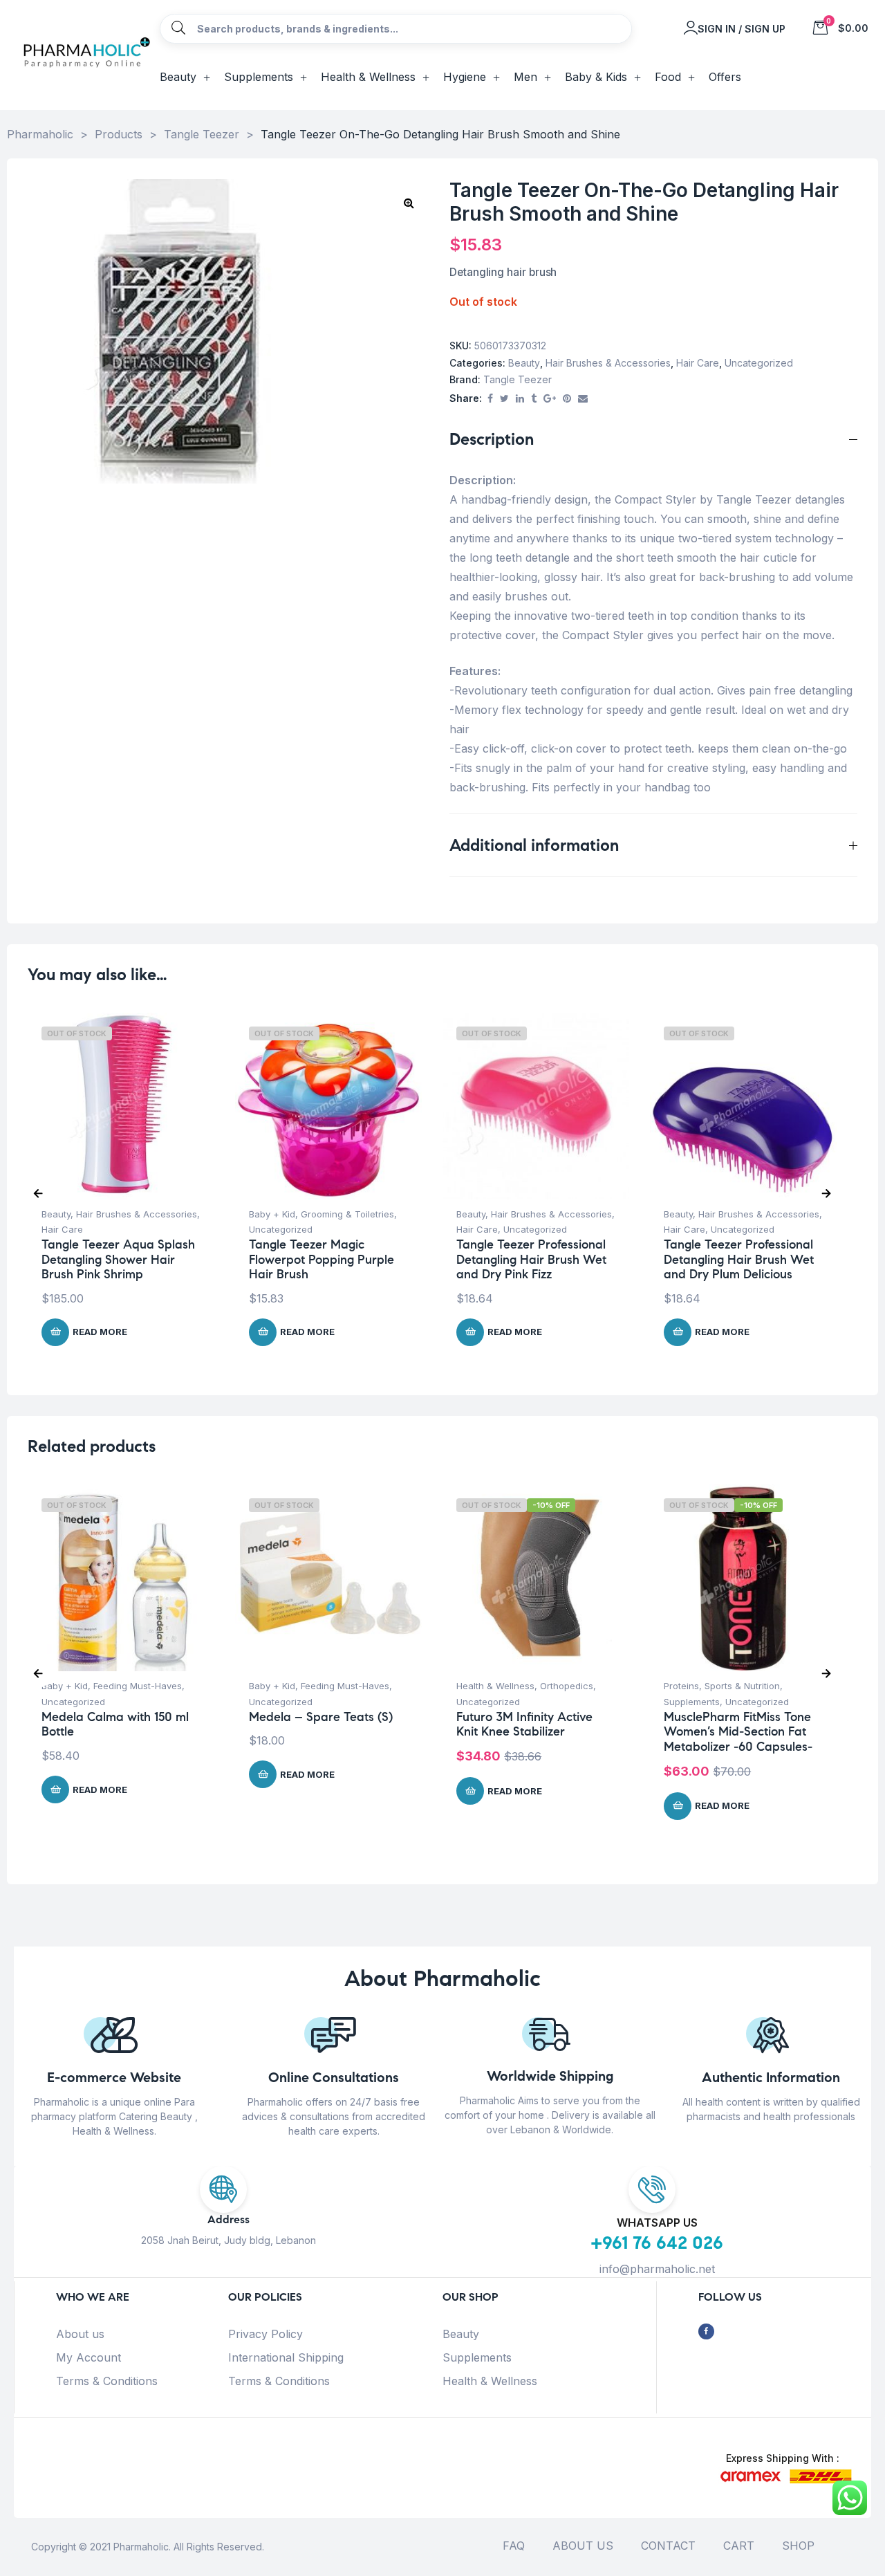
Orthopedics (567, 1686)
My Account (88, 2357)
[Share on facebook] (490, 399)
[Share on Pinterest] (567, 399)
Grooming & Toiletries (347, 1214)
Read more (100, 1332)
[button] (409, 203)
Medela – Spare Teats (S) (321, 1717)
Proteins (681, 1686)
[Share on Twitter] (504, 399)
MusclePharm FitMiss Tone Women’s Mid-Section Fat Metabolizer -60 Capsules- (738, 1732)
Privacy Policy (265, 2334)
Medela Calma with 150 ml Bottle (115, 1724)
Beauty (524, 363)
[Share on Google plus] (550, 399)
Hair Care (698, 363)
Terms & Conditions (107, 2381)
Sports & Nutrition (742, 1686)
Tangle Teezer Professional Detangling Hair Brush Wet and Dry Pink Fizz (531, 1259)
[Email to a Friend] (583, 399)
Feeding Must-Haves (138, 1686)
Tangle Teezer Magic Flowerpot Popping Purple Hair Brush (322, 1259)
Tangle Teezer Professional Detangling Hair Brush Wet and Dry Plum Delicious (739, 1259)
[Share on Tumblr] (534, 399)
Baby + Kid (272, 1214)
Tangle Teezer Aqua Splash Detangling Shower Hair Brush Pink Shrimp (118, 1259)
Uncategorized (759, 363)
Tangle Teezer (518, 379)
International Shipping (286, 2357)
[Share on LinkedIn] (520, 399)
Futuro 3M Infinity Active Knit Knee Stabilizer (524, 1724)
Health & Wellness (495, 1686)
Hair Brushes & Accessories (608, 363)
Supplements (692, 1702)
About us (80, 2334)
